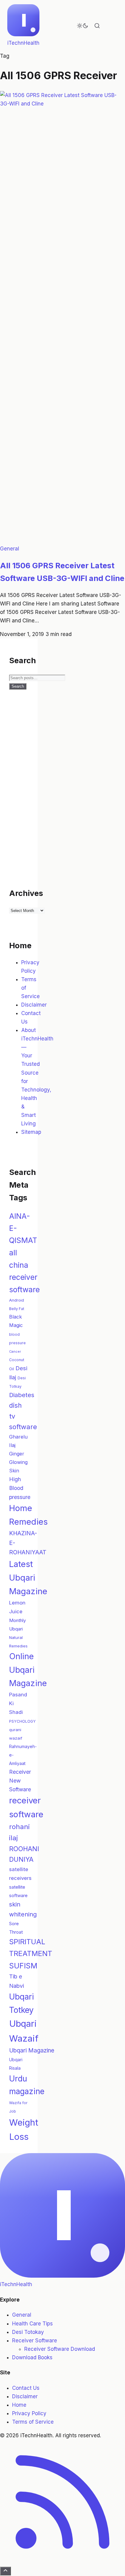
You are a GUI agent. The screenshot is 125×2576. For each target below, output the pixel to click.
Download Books (32, 2357)
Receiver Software (35, 2341)
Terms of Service (33, 2422)
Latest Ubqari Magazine (28, 1578)
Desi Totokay (28, 2332)
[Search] (97, 26)
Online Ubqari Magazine (28, 1670)
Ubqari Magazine (32, 2050)
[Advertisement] (62, 793)
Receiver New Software (20, 1781)
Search (18, 686)
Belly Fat (17, 1309)
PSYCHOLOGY (22, 1721)
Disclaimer (34, 1005)
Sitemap (31, 1132)
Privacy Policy (29, 2413)
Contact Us (26, 2388)
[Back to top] (5, 2571)
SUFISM (23, 1966)
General (10, 549)
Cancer (15, 1352)
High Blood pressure (20, 1488)
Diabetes (22, 1395)
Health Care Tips (32, 2324)
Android (17, 1300)
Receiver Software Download (60, 2349)
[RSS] (62, 2562)
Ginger (17, 1454)
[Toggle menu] (112, 26)
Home (19, 2405)
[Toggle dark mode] (83, 26)
